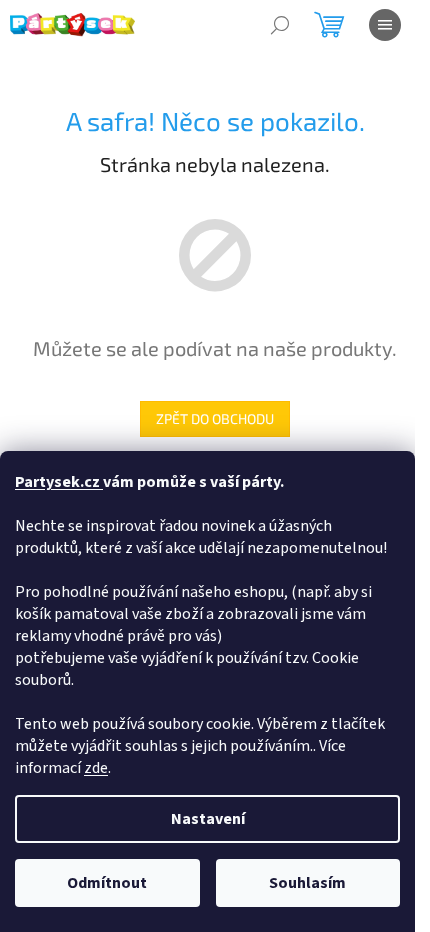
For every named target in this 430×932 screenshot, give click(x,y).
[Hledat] (280, 25)
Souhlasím (307, 883)
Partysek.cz (59, 482)
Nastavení (208, 819)
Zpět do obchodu (215, 418)
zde (96, 768)
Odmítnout (107, 883)
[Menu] (385, 25)
